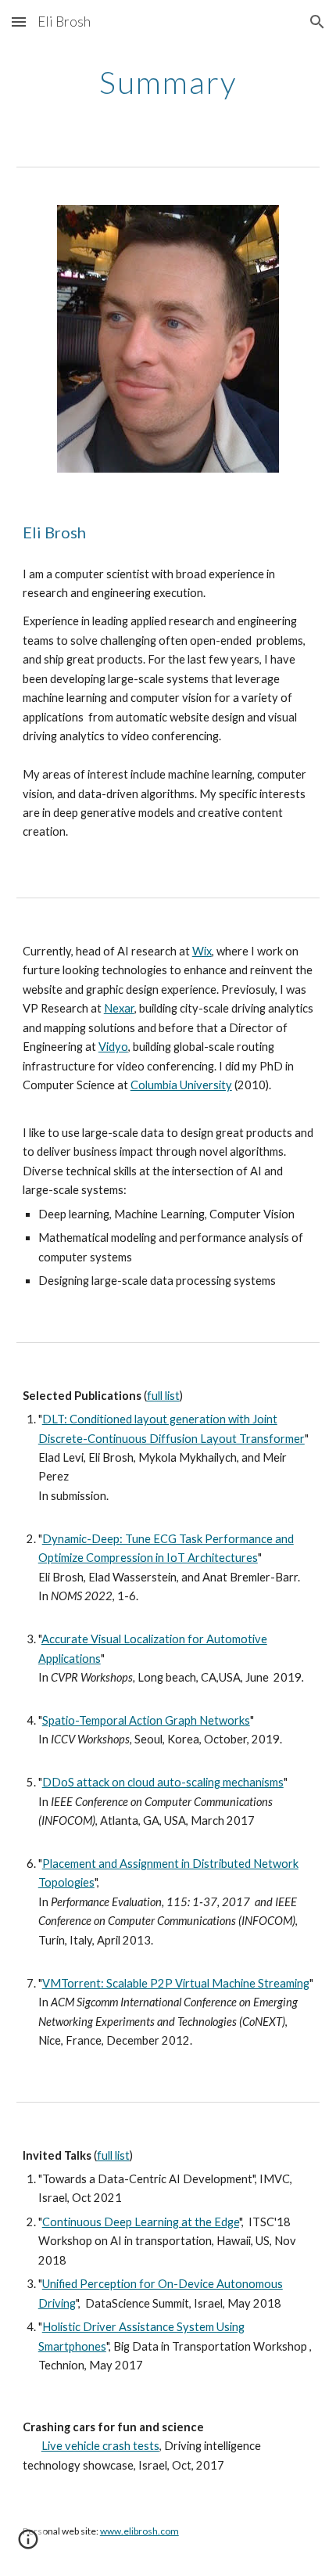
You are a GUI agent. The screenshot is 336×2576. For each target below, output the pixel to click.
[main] (168, 82)
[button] (19, 22)
